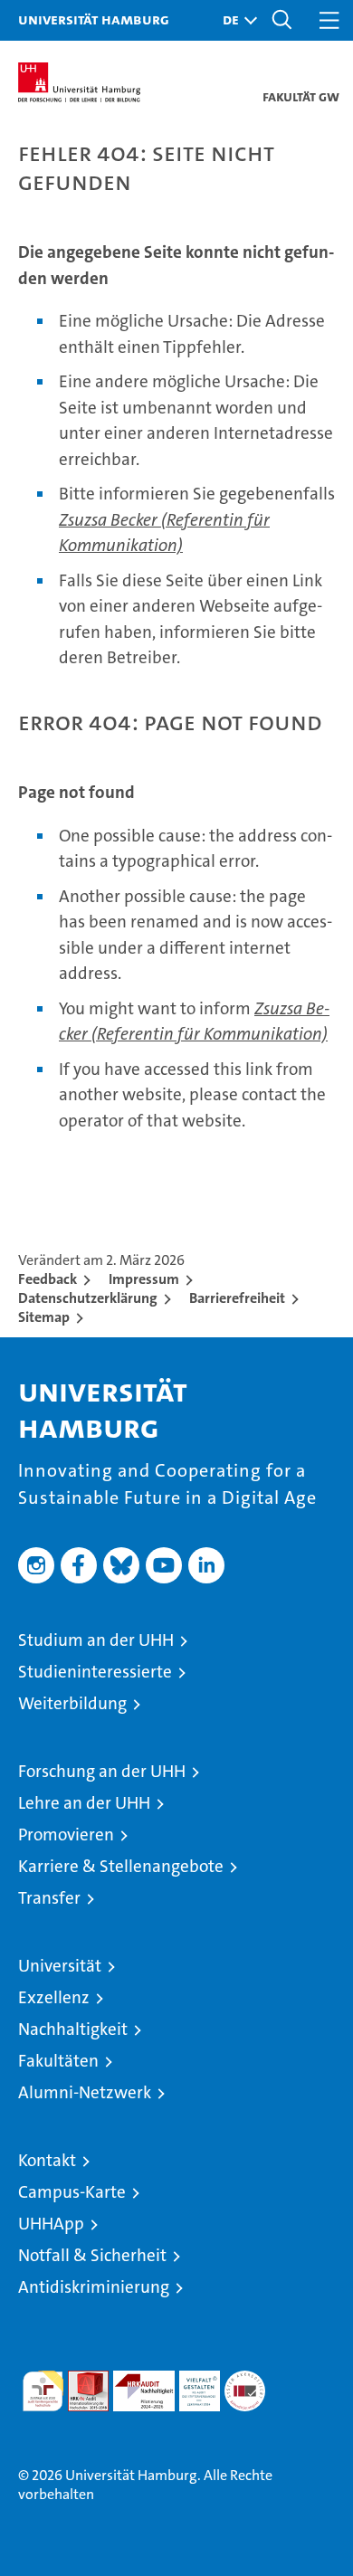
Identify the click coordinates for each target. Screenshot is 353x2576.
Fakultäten (58, 2061)
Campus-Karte (72, 2192)
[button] (235, 20)
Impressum (144, 1279)
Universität (60, 1966)
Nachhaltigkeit (73, 2029)
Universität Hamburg (94, 19)
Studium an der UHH (96, 1640)
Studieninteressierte (95, 1672)
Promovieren (66, 1835)
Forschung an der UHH (102, 1771)
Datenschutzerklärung (88, 1298)
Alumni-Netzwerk (85, 2092)
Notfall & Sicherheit (92, 2255)
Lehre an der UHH (84, 1803)
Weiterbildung (72, 1703)
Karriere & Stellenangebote (121, 1866)
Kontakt (47, 2160)
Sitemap (44, 1317)
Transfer (49, 1898)
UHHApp (51, 2224)
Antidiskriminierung (94, 2287)
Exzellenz (54, 1997)
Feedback (48, 1279)
